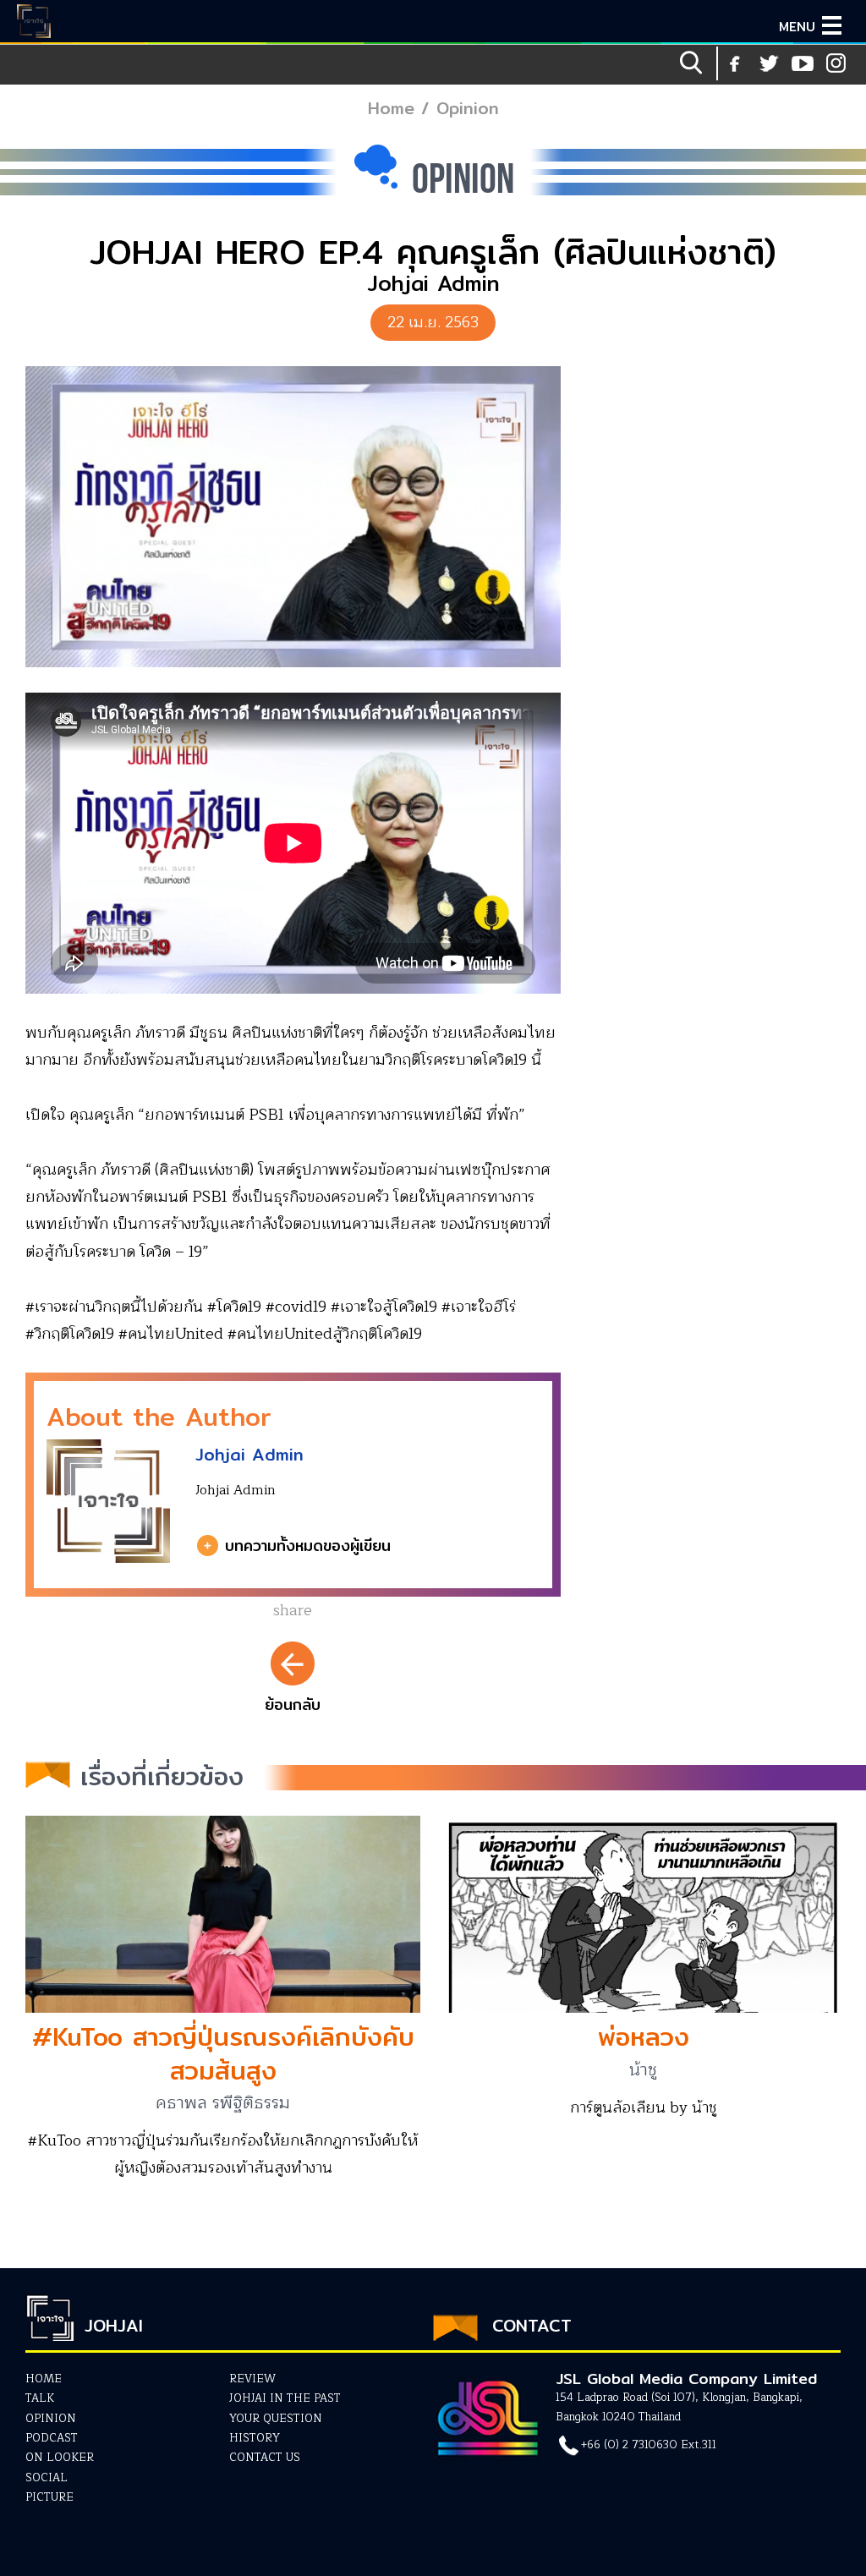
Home (391, 108)
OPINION (51, 2419)
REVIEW (252, 2379)
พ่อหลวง (644, 2036)
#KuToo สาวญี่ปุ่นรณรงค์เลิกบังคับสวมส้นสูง (223, 2053)
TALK (40, 2398)
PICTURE (49, 2497)
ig (803, 63)
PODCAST (52, 2438)
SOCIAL (47, 2478)
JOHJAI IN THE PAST (285, 2398)
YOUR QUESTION (276, 2419)
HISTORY (255, 2438)
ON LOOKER (60, 2458)
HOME (44, 2379)
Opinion (468, 108)
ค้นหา (693, 63)
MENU (797, 27)
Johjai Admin (249, 1454)
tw (836, 63)
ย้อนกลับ (293, 1705)
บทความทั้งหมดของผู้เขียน (308, 1546)
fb (735, 63)
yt (769, 63)
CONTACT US (265, 2458)
